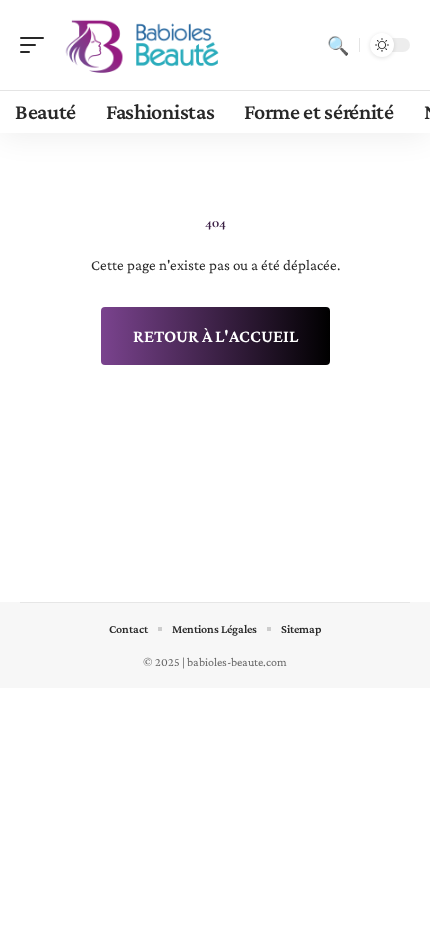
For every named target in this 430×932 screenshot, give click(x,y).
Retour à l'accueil (215, 336)
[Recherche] (338, 45)
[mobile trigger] (37, 45)
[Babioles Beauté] (144, 45)
